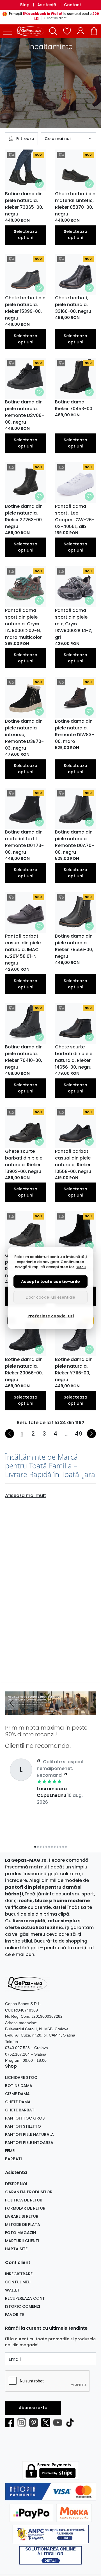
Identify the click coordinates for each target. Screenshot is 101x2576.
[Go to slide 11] (63, 1847)
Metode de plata (23, 2224)
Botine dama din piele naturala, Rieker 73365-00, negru (24, 204)
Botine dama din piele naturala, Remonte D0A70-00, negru (74, 842)
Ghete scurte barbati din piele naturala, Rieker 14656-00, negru (74, 1057)
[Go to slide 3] (52, 1711)
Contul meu (18, 2282)
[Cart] (94, 31)
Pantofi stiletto (23, 2126)
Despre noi (16, 2184)
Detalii (81, 1267)
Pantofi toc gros (25, 2118)
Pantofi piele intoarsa (29, 2143)
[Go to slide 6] (49, 1847)
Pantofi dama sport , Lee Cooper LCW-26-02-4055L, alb (75, 516)
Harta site (16, 2249)
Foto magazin (20, 2233)
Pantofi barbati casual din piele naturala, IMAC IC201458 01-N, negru (23, 950)
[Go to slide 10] (60, 1847)
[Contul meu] (81, 31)
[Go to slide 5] (46, 1847)
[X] (47, 2423)
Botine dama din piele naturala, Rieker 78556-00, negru (74, 946)
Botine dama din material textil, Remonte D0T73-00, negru (24, 842)
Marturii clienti (22, 2241)
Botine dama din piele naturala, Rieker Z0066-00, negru (24, 1369)
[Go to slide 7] (52, 1847)
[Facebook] (11, 2423)
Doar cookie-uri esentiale (50, 1297)
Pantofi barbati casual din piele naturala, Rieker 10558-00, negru (73, 1161)
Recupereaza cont (25, 2298)
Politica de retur (24, 2200)
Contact (73, 5)
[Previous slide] (12, 1703)
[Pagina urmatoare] (91, 1434)
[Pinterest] (35, 2423)
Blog (25, 5)
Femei (10, 2151)
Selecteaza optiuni (26, 235)
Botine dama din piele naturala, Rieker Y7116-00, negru (74, 1369)
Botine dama (19, 2086)
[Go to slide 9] (58, 1847)
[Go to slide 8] (55, 1847)
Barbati (13, 2159)
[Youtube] (59, 2423)
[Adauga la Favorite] (39, 184)
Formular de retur (25, 2208)
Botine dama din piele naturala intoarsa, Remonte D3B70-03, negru (24, 735)
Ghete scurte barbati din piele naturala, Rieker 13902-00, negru (24, 1161)
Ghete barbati (20, 2110)
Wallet (12, 2290)
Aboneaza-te (33, 2408)
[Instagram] (23, 2423)
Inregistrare (19, 2274)
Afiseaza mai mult (26, 1495)
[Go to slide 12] (66, 1847)
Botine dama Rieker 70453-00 (74, 405)
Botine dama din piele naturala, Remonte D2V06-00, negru (25, 412)
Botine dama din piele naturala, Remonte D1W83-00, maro (74, 731)
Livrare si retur (22, 2216)
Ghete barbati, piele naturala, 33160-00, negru (73, 305)
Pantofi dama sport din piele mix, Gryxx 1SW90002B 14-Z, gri (74, 624)
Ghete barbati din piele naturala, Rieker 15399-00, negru (25, 308)
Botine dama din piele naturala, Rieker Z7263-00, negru (24, 516)
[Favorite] (67, 31)
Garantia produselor (29, 2192)
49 (79, 1434)
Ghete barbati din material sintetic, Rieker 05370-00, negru (75, 204)
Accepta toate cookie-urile (50, 1281)
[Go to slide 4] (55, 1711)
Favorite (15, 2315)
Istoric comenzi (23, 2306)
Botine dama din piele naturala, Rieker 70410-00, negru (24, 1057)
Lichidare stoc (21, 2077)
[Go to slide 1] (46, 1711)
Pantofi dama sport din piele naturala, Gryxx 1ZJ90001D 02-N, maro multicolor (23, 624)
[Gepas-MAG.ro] (32, 31)
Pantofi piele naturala (29, 2134)
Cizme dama (17, 2094)
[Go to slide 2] (49, 1711)
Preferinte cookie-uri (51, 1316)
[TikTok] (71, 2423)
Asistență (47, 5)
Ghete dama (18, 2102)
